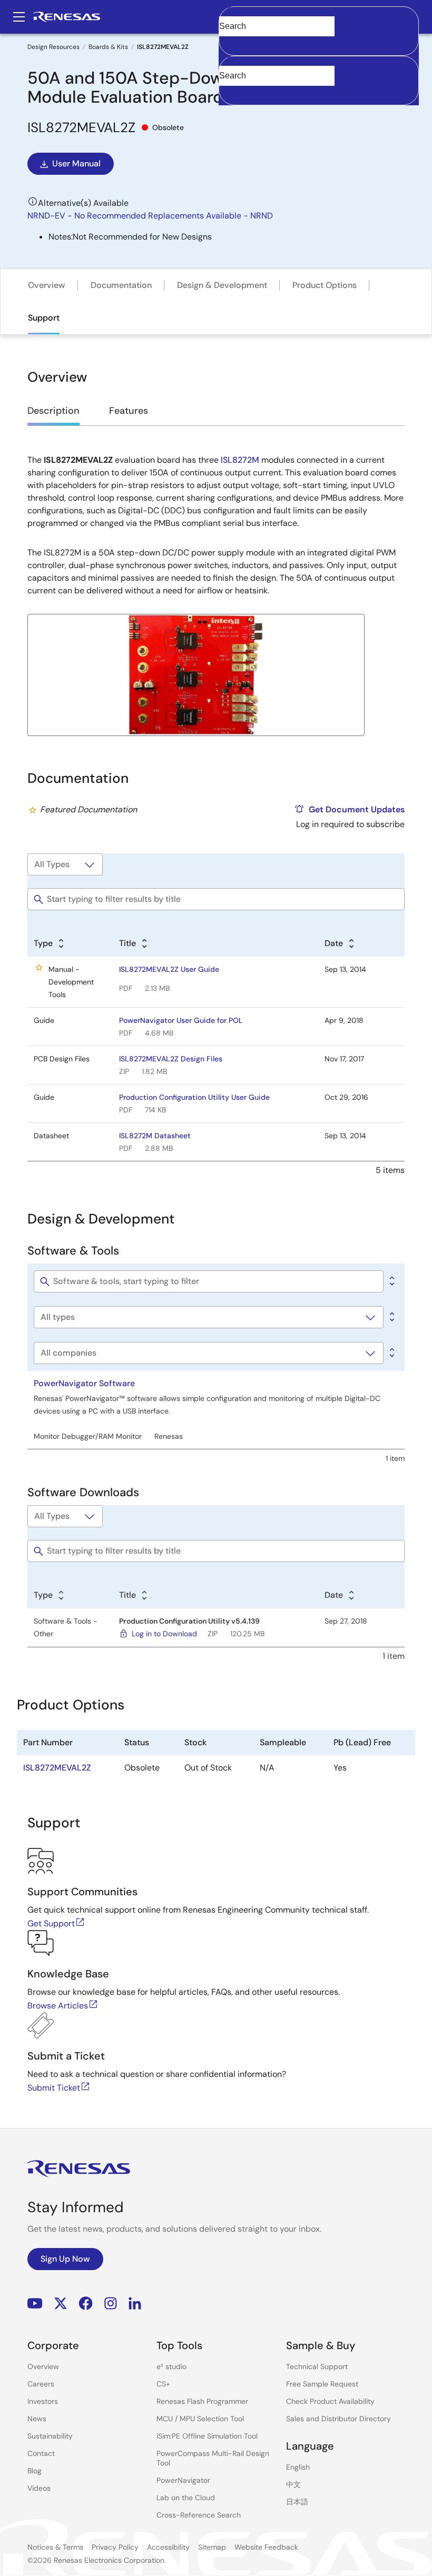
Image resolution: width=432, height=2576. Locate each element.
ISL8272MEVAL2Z (57, 1768)
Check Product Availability (330, 2401)
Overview (47, 285)
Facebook (86, 2304)
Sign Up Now (65, 2259)
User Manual (76, 163)
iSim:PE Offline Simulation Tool (207, 2436)
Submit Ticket (54, 2088)
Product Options (325, 285)
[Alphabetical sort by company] (391, 1353)
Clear (229, 43)
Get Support (51, 1923)
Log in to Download (164, 1634)
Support (44, 318)
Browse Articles (58, 2006)
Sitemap (212, 2547)
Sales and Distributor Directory (338, 2419)
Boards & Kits (108, 47)
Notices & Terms (55, 2547)
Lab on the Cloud (186, 2498)
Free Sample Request (322, 2384)
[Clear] (228, 92)
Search (319, 17)
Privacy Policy (115, 2547)
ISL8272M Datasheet (155, 1136)
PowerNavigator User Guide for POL (181, 1020)
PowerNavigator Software (84, 1383)
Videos (39, 2488)
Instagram (111, 2304)
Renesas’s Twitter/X (61, 2304)
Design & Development (222, 285)
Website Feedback (266, 2547)
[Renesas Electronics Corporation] (67, 17)
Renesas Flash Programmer (202, 2401)
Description (53, 411)
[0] (391, 1281)
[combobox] (319, 81)
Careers (41, 2384)
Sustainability (50, 2436)
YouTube (35, 2304)
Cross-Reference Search (199, 2515)
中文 (293, 2484)
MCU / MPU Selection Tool (200, 2419)
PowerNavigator (183, 2480)
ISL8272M (240, 460)
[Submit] (230, 61)
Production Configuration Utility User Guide (194, 1097)
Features (129, 411)
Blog (35, 2471)
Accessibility (168, 2547)
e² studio (171, 2366)
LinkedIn (135, 2304)
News (37, 2419)
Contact (41, 2453)
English (298, 2467)
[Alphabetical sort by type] (391, 1317)
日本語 (297, 2502)
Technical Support (317, 2366)
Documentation (121, 285)
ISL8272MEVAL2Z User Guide (169, 969)
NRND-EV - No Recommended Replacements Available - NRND (150, 216)
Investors (43, 2401)
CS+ (163, 2384)
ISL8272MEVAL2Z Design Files (171, 1059)
